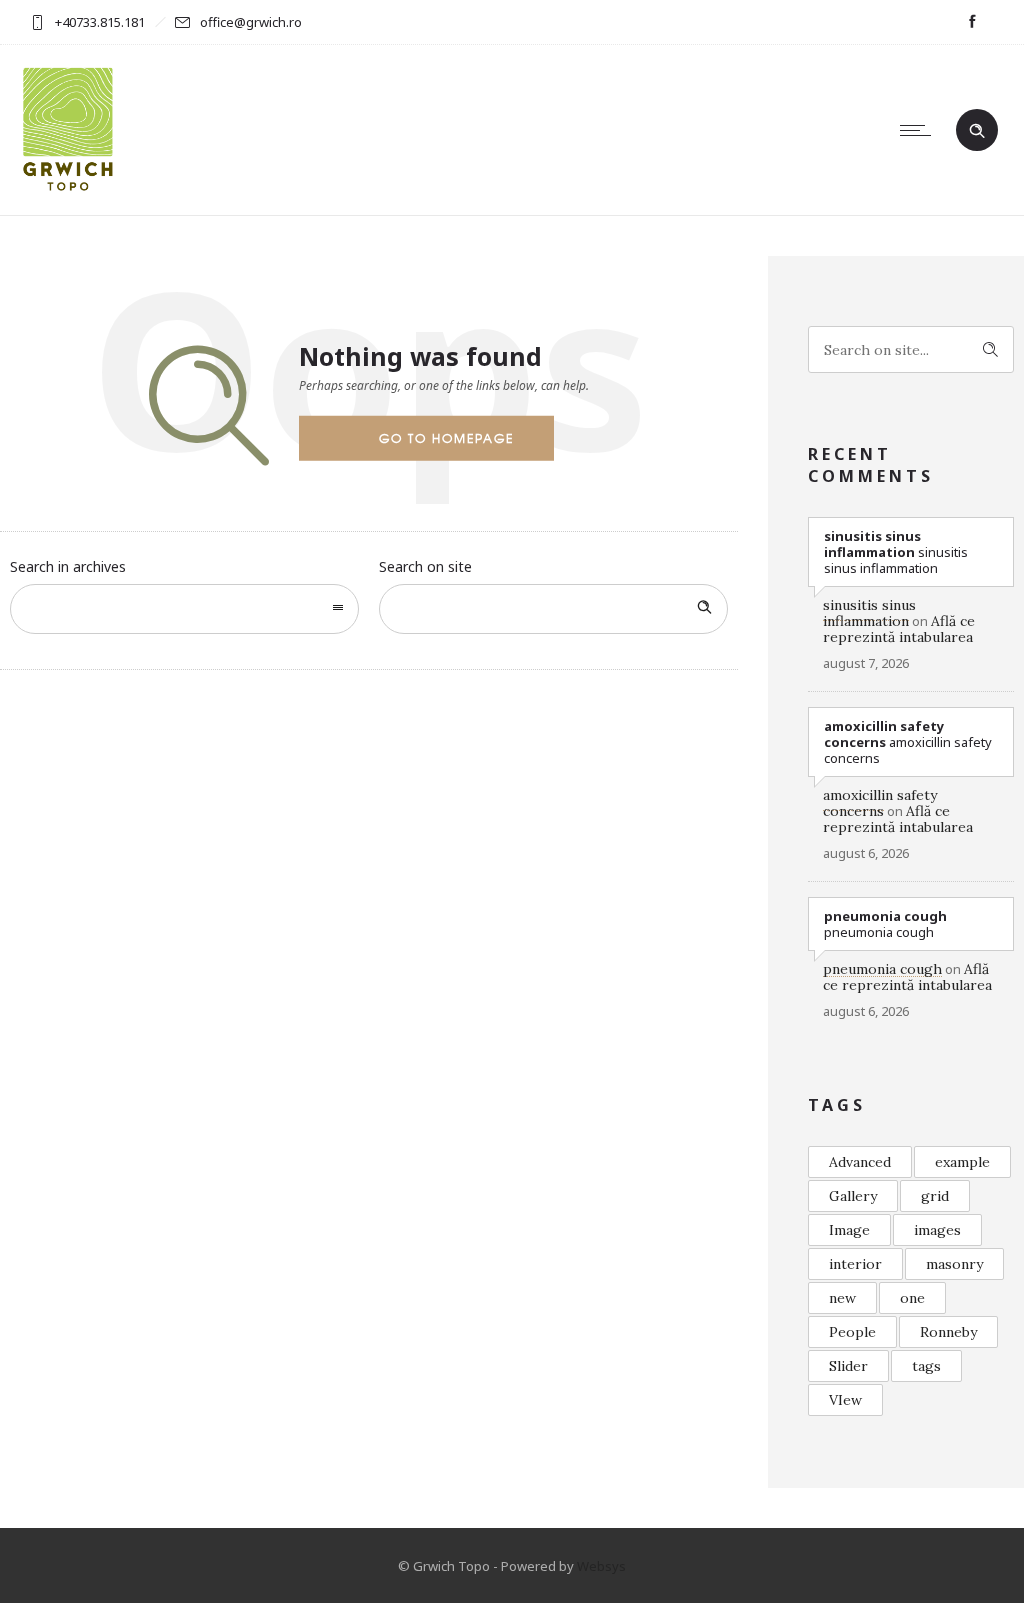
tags (926, 1366)
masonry (954, 1264)
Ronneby (948, 1332)
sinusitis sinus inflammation (869, 613)
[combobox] (184, 609)
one (912, 1298)
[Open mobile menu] (920, 130)
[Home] (68, 189)
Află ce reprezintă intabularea (899, 629)
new (842, 1298)
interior (855, 1264)
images (937, 1230)
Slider (848, 1366)
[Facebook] (972, 22)
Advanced (860, 1162)
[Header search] (977, 131)
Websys (601, 1566)
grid (935, 1196)
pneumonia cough (882, 969)
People (852, 1332)
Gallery (853, 1196)
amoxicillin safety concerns (880, 803)
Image (849, 1230)
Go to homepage (446, 438)
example (962, 1162)
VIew (845, 1400)
